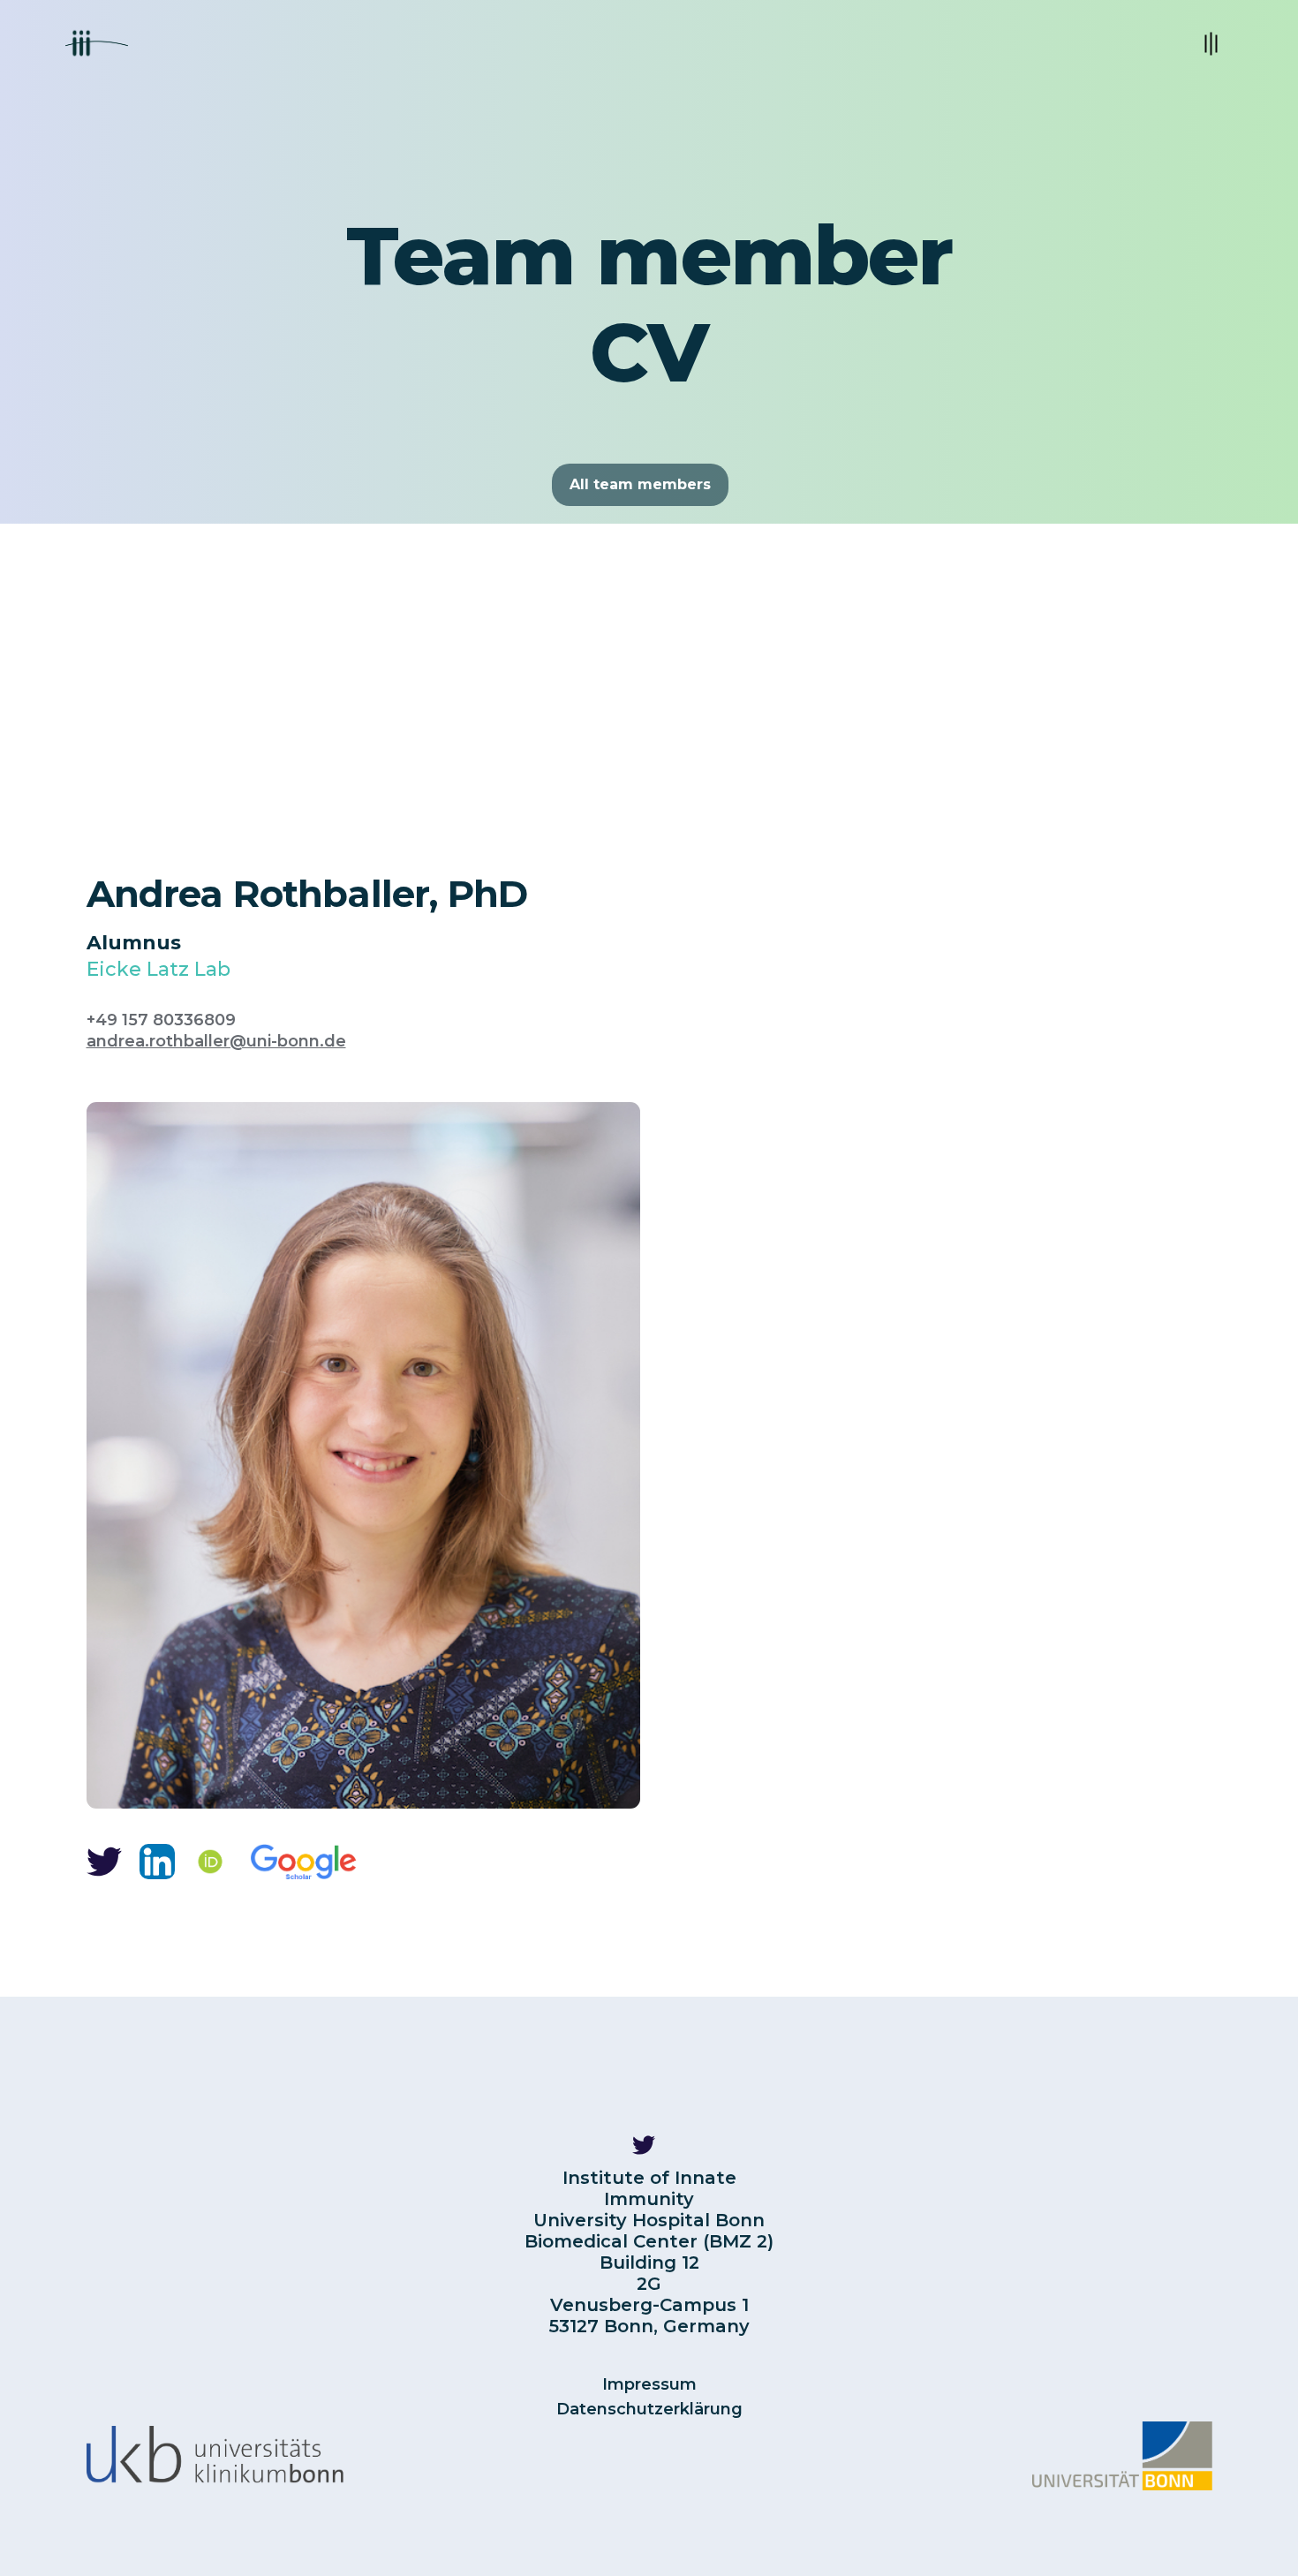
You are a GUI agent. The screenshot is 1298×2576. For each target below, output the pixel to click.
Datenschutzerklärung (649, 2409)
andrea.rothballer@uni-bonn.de (216, 1041)
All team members (640, 484)
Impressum (649, 2384)
